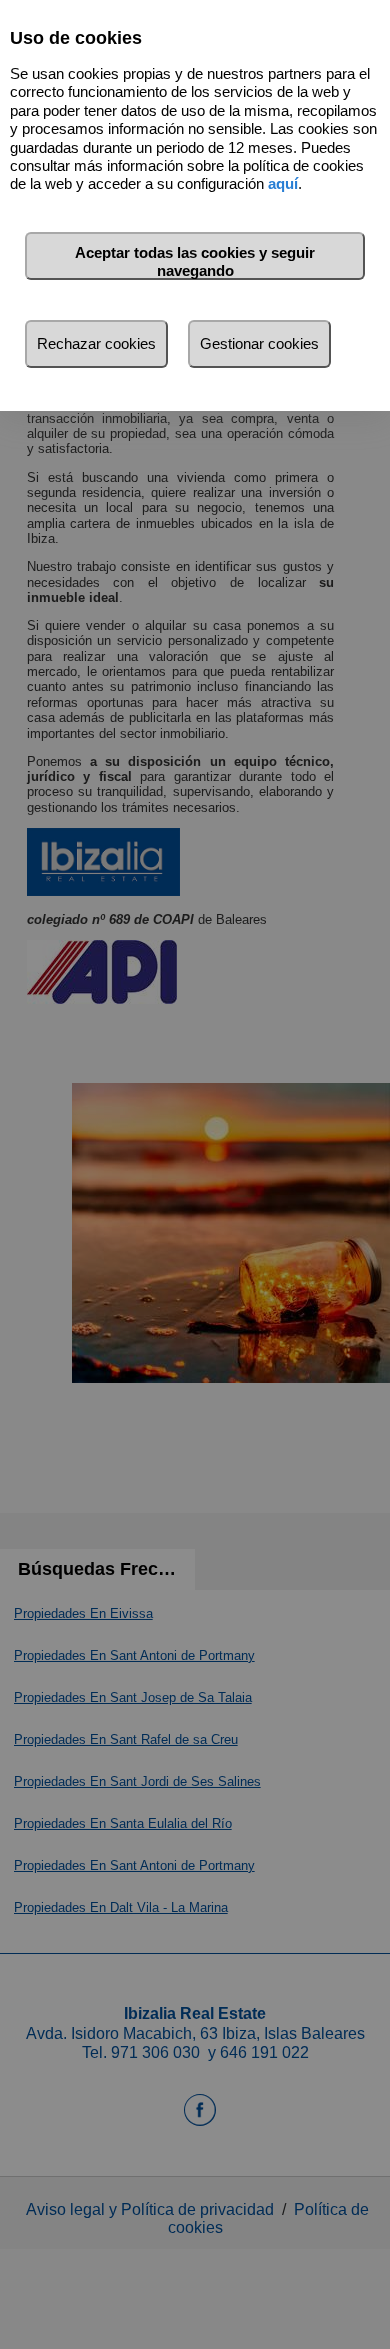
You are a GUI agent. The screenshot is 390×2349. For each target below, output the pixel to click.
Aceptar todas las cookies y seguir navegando (195, 261)
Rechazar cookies (96, 343)
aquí (283, 183)
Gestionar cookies (259, 343)
